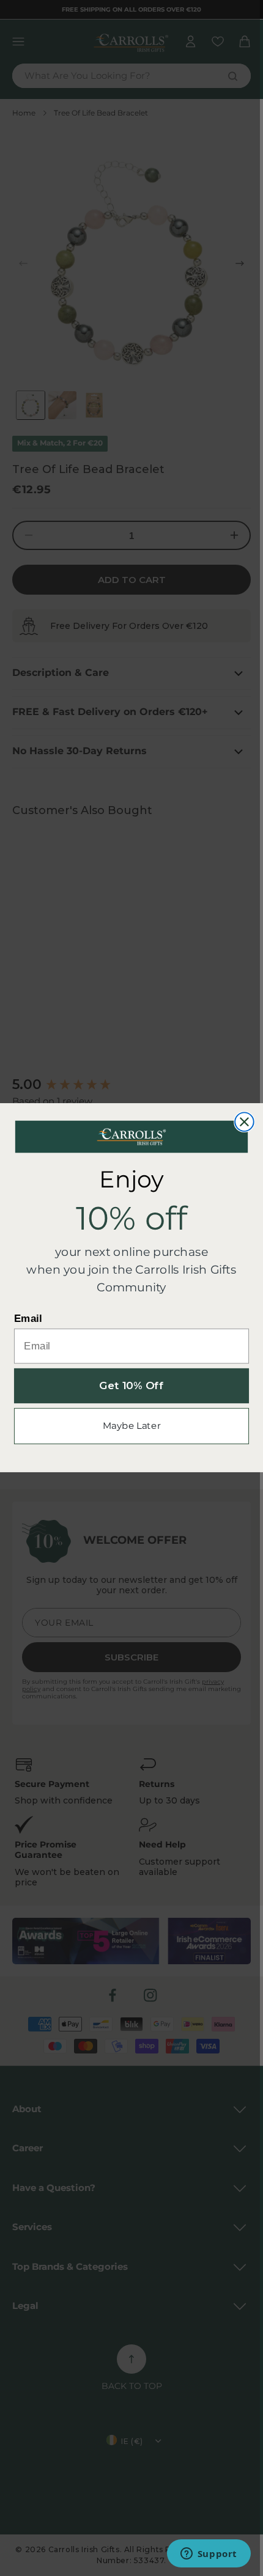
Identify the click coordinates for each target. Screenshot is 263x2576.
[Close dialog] (244, 1122)
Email (28, 1319)
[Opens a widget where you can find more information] (209, 2555)
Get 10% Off (131, 1386)
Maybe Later (132, 1426)
